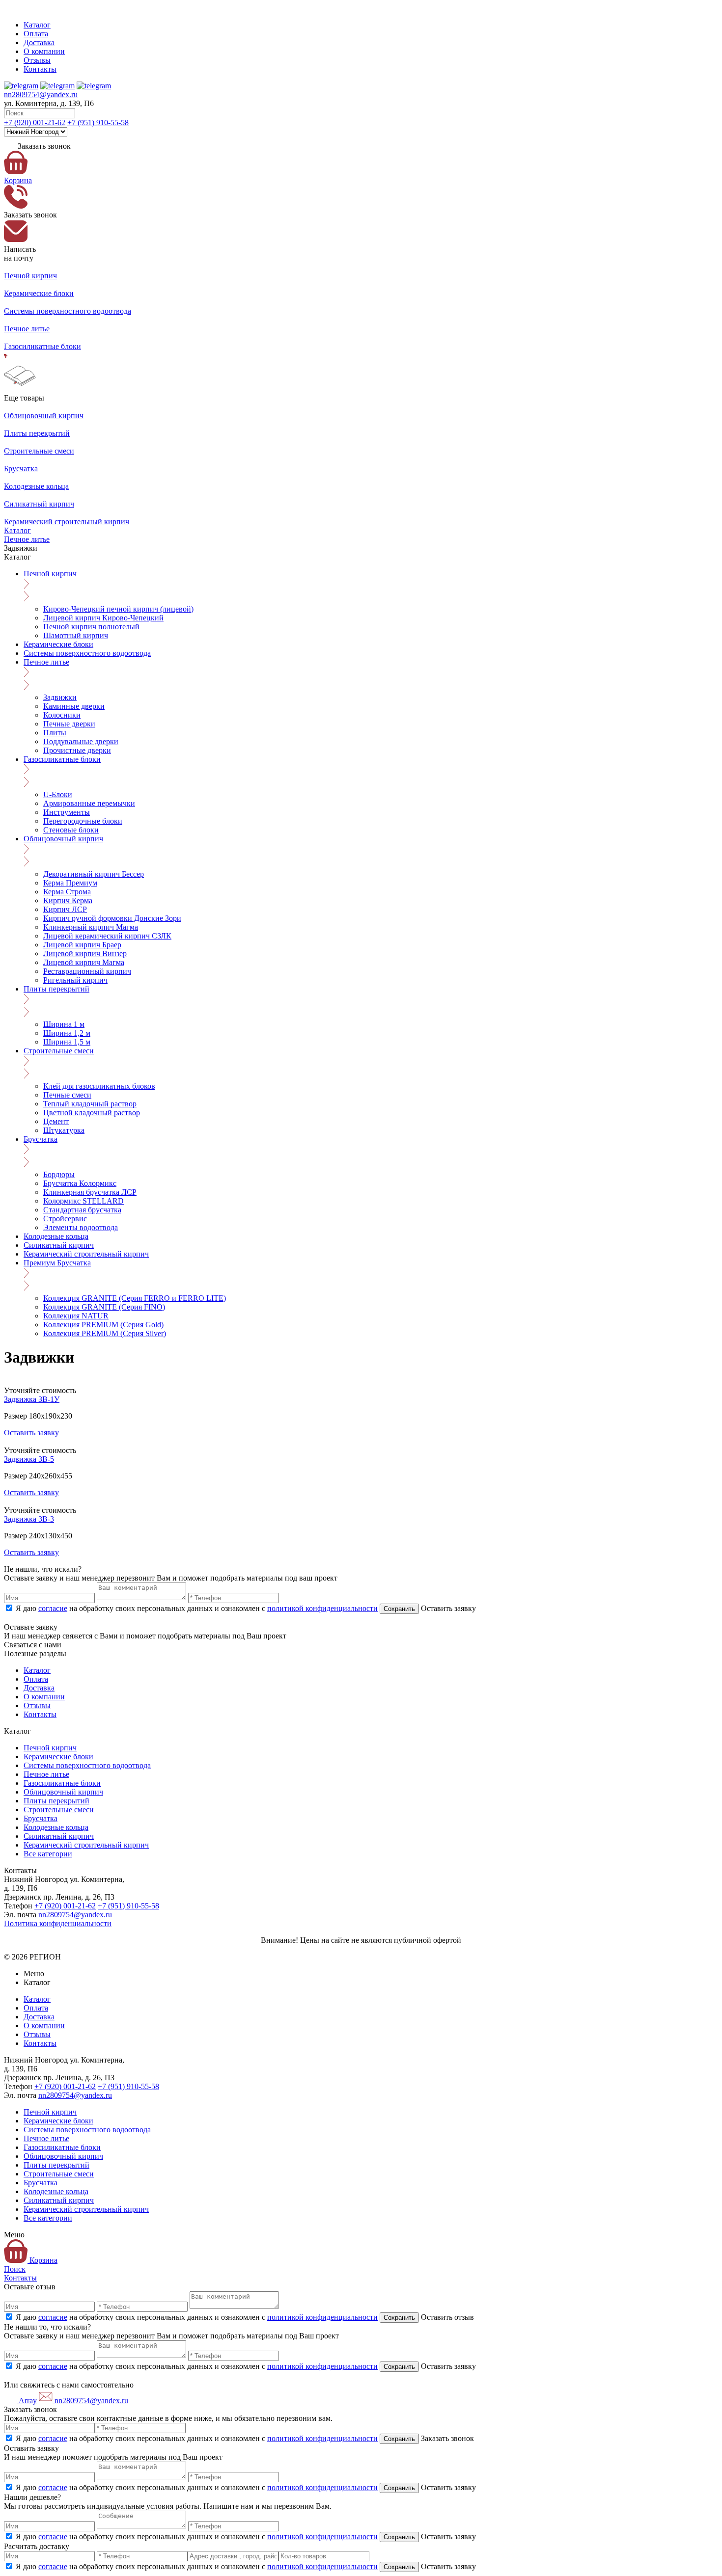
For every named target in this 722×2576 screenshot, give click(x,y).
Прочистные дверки (77, 750)
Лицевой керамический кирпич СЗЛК (107, 936)
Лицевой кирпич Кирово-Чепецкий (103, 618)
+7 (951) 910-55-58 (98, 122)
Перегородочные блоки (83, 821)
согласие (53, 1608)
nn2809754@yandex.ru (41, 94)
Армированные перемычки (89, 803)
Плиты (55, 733)
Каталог (37, 25)
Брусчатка (41, 1139)
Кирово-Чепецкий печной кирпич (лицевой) (118, 609)
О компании (44, 51)
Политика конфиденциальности (58, 1923)
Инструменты (67, 812)
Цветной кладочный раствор (92, 1113)
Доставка (39, 42)
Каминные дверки (74, 706)
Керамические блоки (58, 644)
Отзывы (37, 60)
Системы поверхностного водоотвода (87, 653)
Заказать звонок (446, 2438)
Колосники (62, 715)
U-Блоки (58, 794)
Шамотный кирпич (76, 635)
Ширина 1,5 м (67, 1042)
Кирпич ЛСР (65, 909)
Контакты (40, 69)
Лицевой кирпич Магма (84, 962)
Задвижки (60, 697)
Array (27, 2401)
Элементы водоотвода (81, 1227)
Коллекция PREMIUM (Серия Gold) (103, 1325)
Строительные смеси (59, 1051)
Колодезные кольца (56, 1236)
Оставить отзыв (446, 2317)
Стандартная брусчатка (82, 1210)
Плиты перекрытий (56, 989)
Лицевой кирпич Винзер (85, 953)
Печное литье (27, 539)
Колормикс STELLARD (83, 1201)
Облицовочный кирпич (63, 839)
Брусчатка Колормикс (80, 1183)
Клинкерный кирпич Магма (91, 927)
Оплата (36, 34)
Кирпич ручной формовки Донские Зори (112, 918)
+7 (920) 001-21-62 (35, 122)
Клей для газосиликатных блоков (99, 1086)
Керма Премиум (70, 883)
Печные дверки (69, 724)
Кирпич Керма (68, 900)
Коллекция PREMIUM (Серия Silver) (105, 1333)
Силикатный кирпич (59, 1245)
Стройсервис (65, 1219)
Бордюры (59, 1174)
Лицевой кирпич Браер (82, 945)
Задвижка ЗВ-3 (29, 1519)
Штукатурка (64, 1130)
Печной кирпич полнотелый (91, 627)
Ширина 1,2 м (67, 1033)
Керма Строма (67, 892)
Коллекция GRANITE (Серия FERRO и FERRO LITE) (135, 1298)
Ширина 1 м (64, 1024)
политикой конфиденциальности (322, 1608)
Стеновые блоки (71, 830)
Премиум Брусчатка (57, 1263)
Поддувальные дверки (81, 741)
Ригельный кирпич (75, 980)
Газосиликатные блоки (62, 759)
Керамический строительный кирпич (86, 1254)
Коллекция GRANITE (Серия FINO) (104, 1307)
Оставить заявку (31, 1433)
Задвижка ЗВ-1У (32, 1399)
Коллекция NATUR (76, 1316)
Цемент (56, 1121)
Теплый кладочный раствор (90, 1104)
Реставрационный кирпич (87, 971)
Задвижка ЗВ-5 (29, 1459)
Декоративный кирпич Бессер (94, 874)
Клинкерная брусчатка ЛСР (90, 1192)
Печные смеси (67, 1095)
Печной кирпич (50, 574)
